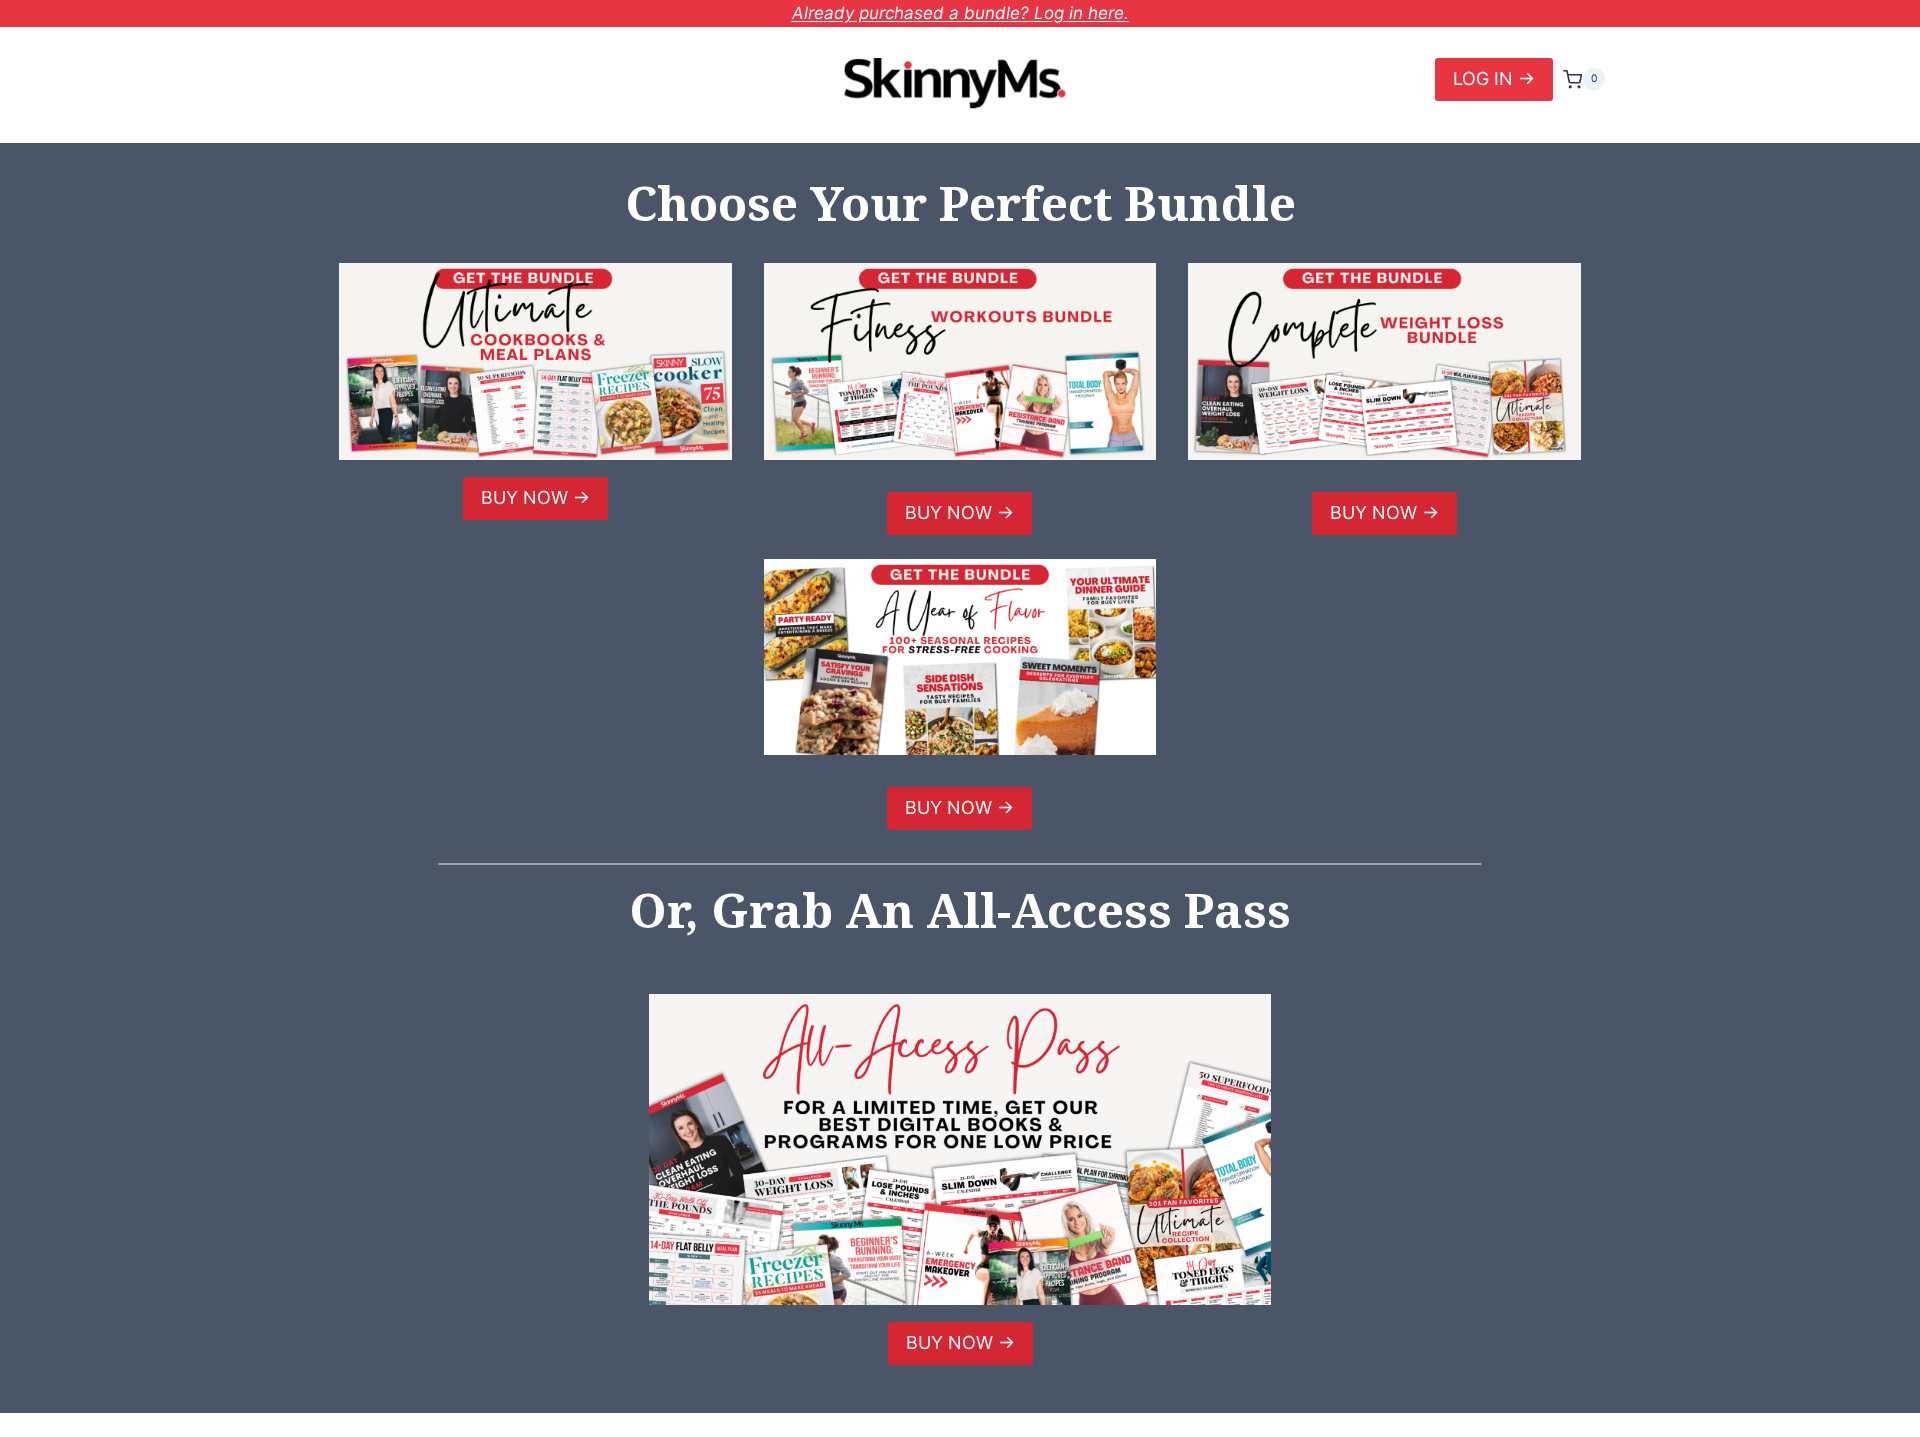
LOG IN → (1494, 78)
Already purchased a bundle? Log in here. (960, 13)
